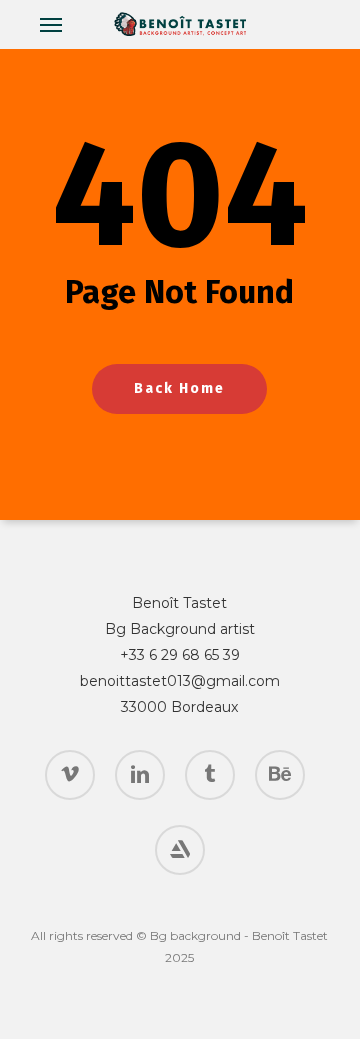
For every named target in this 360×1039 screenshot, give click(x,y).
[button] (51, 24)
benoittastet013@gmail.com (180, 681)
